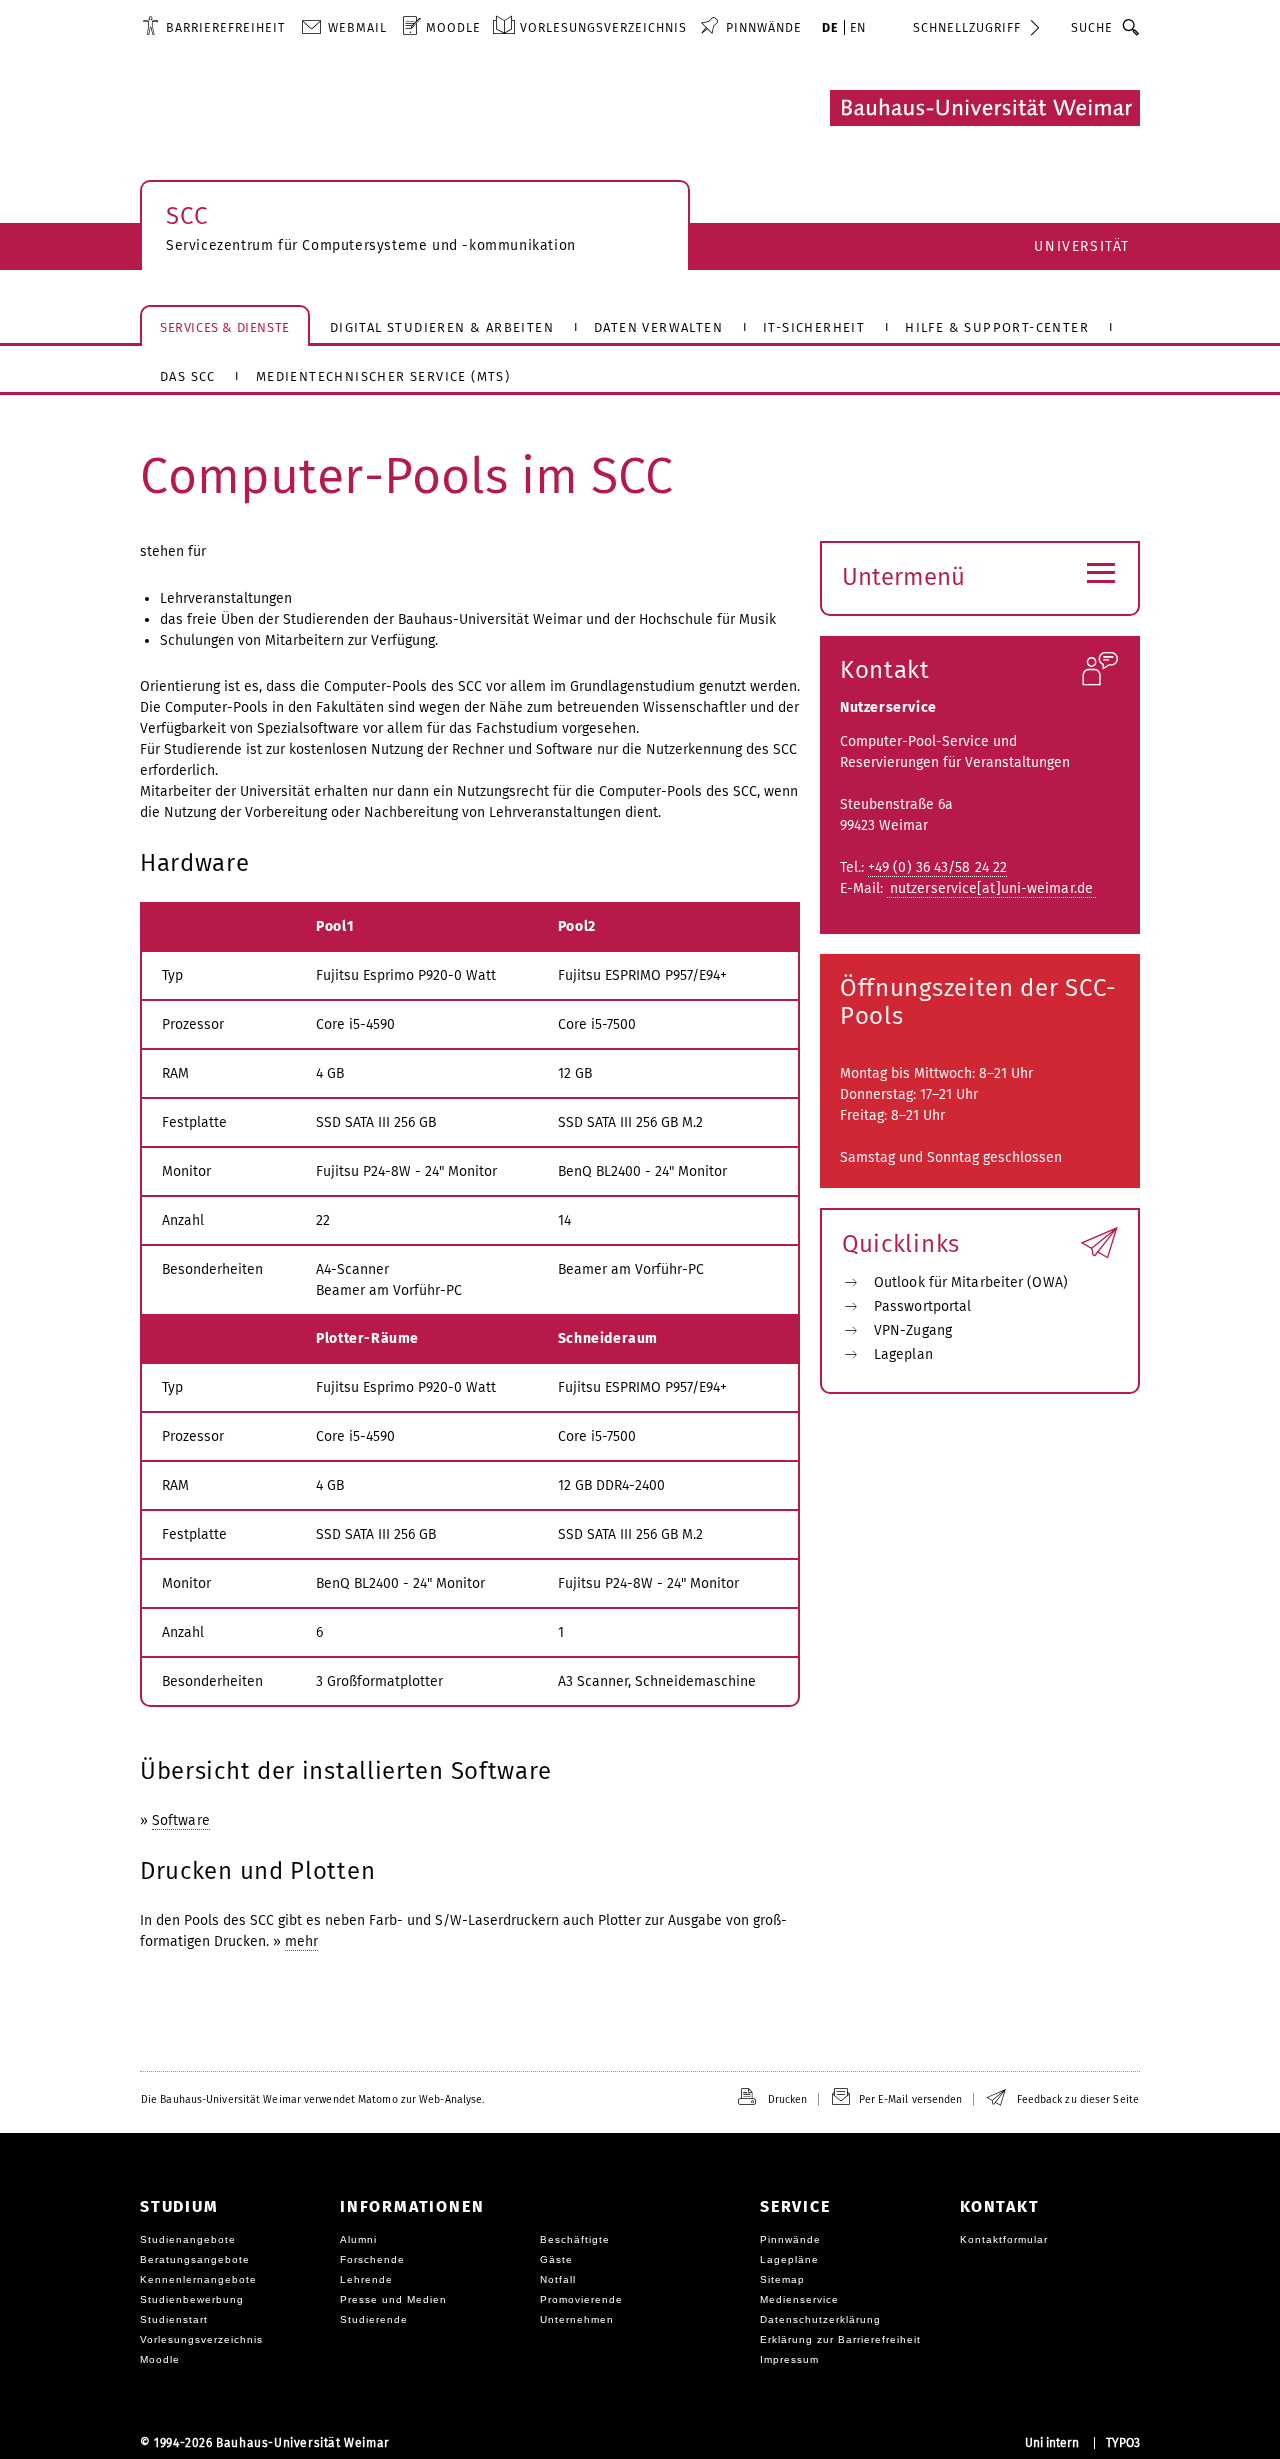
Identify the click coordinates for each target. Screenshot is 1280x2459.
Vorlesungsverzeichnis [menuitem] (603, 27)
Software (181, 1820)
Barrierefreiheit (225, 27)
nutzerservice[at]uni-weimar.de (991, 888)
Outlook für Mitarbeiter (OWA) (971, 1282)
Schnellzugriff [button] (967, 27)
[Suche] (1131, 27)
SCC (187, 216)
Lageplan (903, 1354)
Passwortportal (922, 1306)
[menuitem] (213, 27)
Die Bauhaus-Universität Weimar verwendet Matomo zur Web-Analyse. (312, 2099)
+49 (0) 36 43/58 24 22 (937, 867)
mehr (301, 1941)
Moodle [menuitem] (453, 27)
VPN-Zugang (913, 1330)
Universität (1082, 246)
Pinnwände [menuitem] (764, 27)
